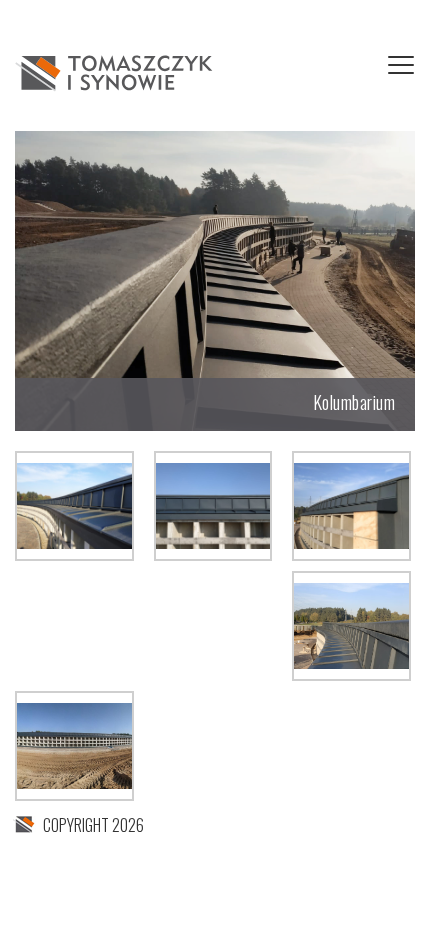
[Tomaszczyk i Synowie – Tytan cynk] (115, 70)
